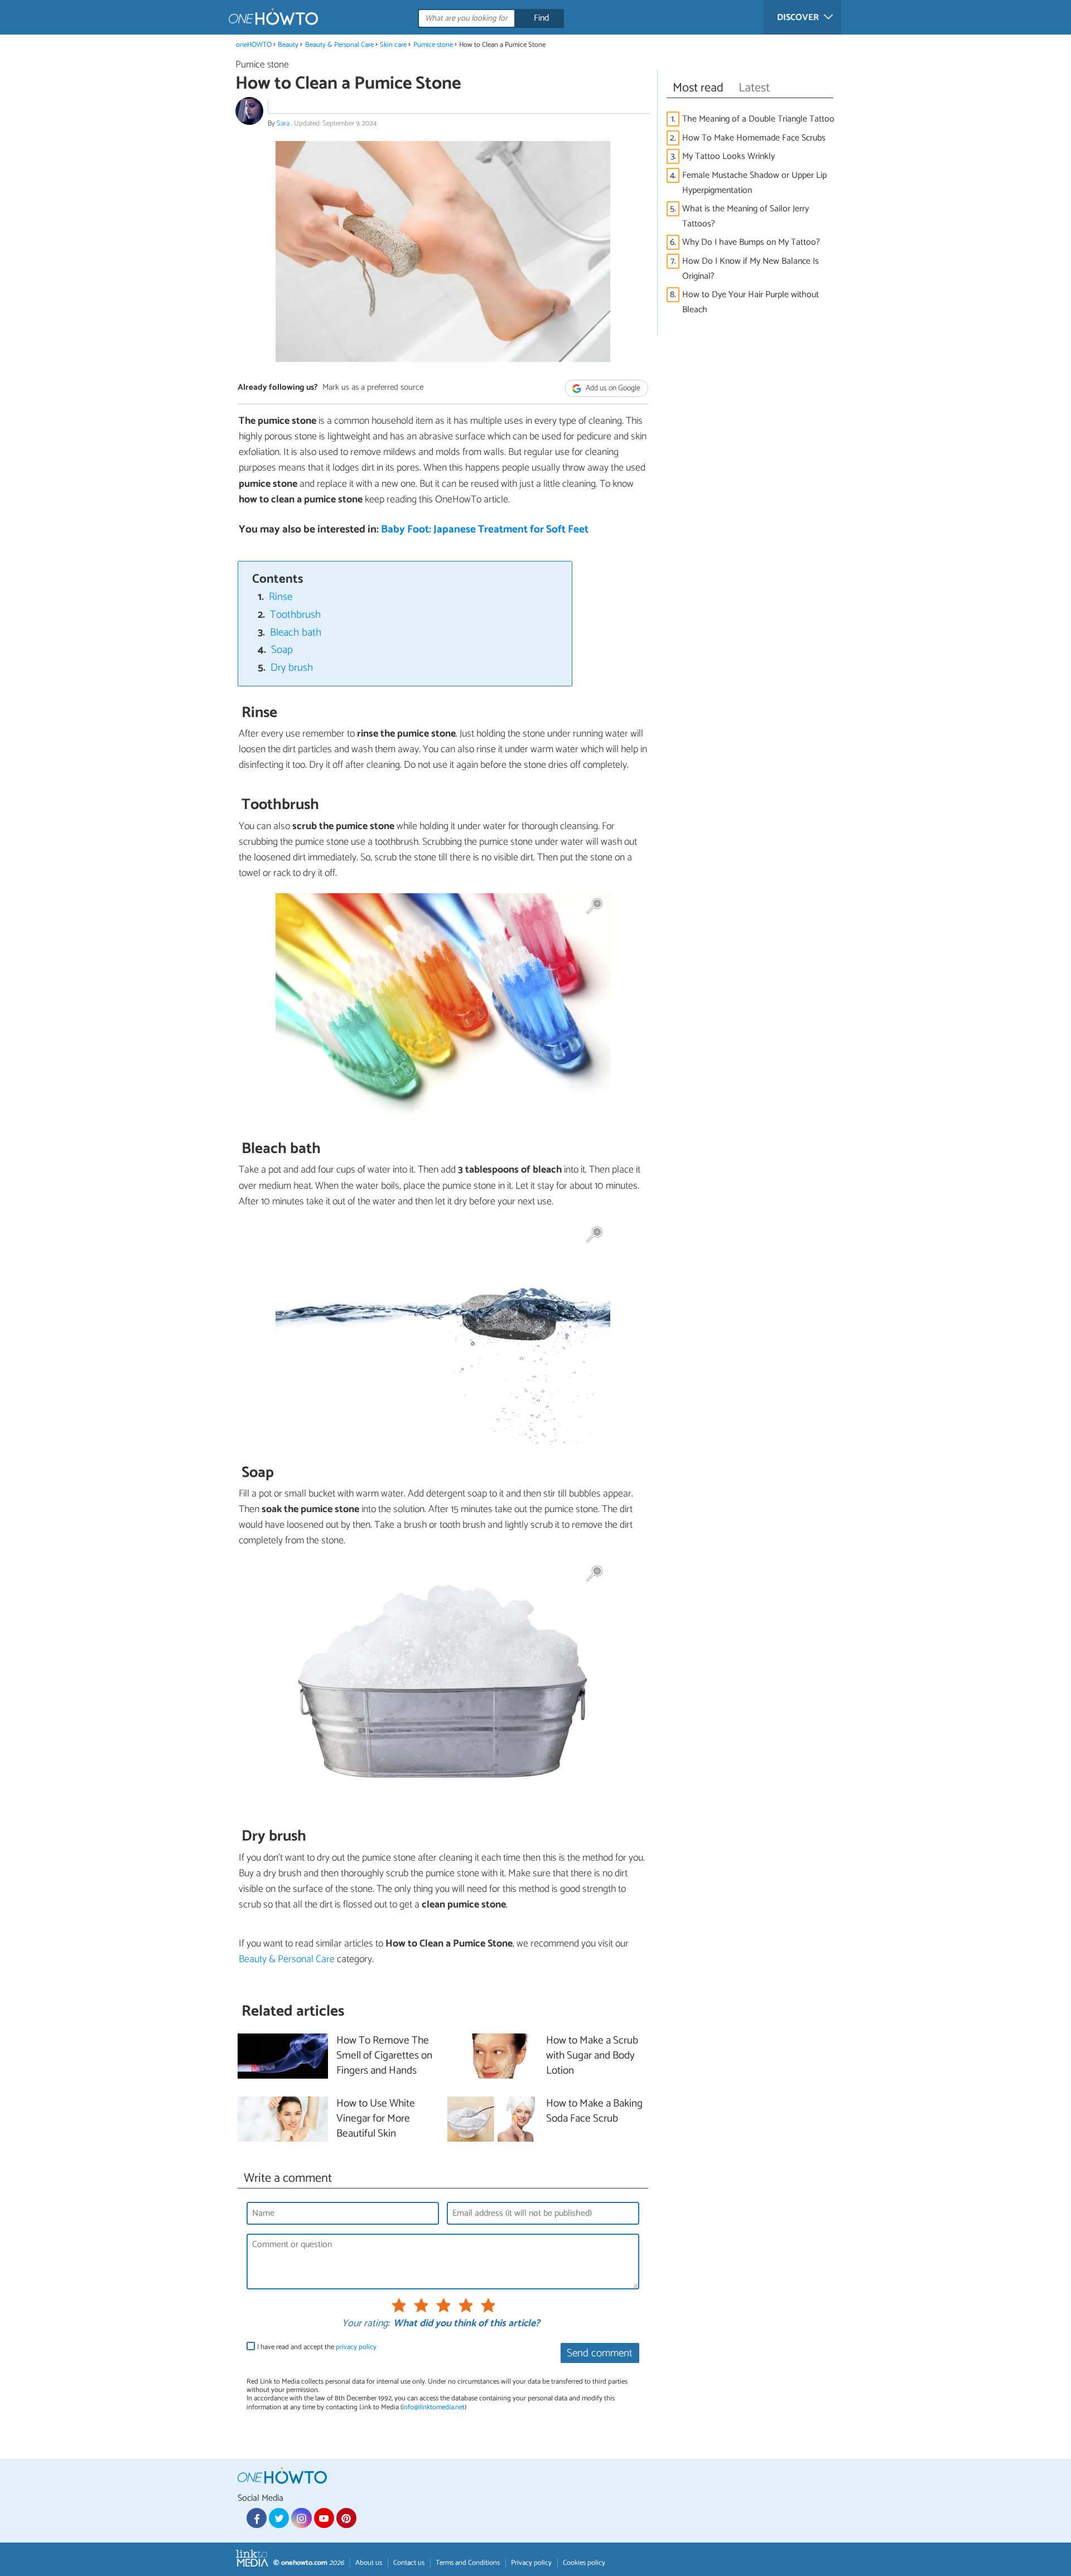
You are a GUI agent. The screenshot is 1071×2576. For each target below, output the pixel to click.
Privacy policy (531, 2563)
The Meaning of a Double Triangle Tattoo (758, 119)
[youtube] (324, 2518)
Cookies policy (584, 2563)
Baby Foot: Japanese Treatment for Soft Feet (485, 529)
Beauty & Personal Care (340, 45)
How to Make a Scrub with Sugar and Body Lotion (592, 2056)
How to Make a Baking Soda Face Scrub (594, 2112)
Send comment (600, 2353)
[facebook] (257, 2518)
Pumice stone (433, 45)
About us (369, 2563)
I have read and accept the (317, 2347)
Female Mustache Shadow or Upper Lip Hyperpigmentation (754, 183)
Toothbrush (295, 615)
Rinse (281, 597)
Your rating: (366, 2324)
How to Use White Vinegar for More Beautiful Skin (376, 2119)
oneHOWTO (254, 45)
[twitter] (279, 2518)
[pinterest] (346, 2518)
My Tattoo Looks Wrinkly (729, 156)
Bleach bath (296, 633)
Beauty (288, 45)
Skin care (393, 45)
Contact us (409, 2563)
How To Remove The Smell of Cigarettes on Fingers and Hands (384, 2056)
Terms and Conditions (468, 2563)
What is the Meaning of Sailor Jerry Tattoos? (746, 216)
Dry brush (292, 668)
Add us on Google (612, 388)
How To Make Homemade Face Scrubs (754, 138)
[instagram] (301, 2518)
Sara (284, 124)
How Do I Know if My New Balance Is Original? (751, 269)
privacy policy (356, 2347)
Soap (282, 650)
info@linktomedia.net (433, 2407)
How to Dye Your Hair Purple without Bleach (751, 302)
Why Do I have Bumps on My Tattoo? (751, 242)
